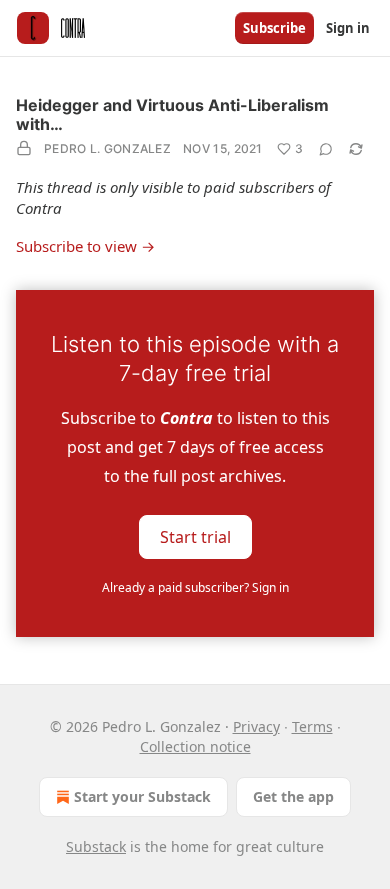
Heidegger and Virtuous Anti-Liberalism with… (172, 114)
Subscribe (274, 28)
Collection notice (195, 746)
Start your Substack (142, 796)
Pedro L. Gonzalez (107, 148)
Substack (96, 846)
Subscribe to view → (85, 246)
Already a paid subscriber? (195, 587)
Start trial (195, 537)
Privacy (256, 726)
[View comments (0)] (326, 149)
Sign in (348, 28)
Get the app (293, 796)
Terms (312, 726)
